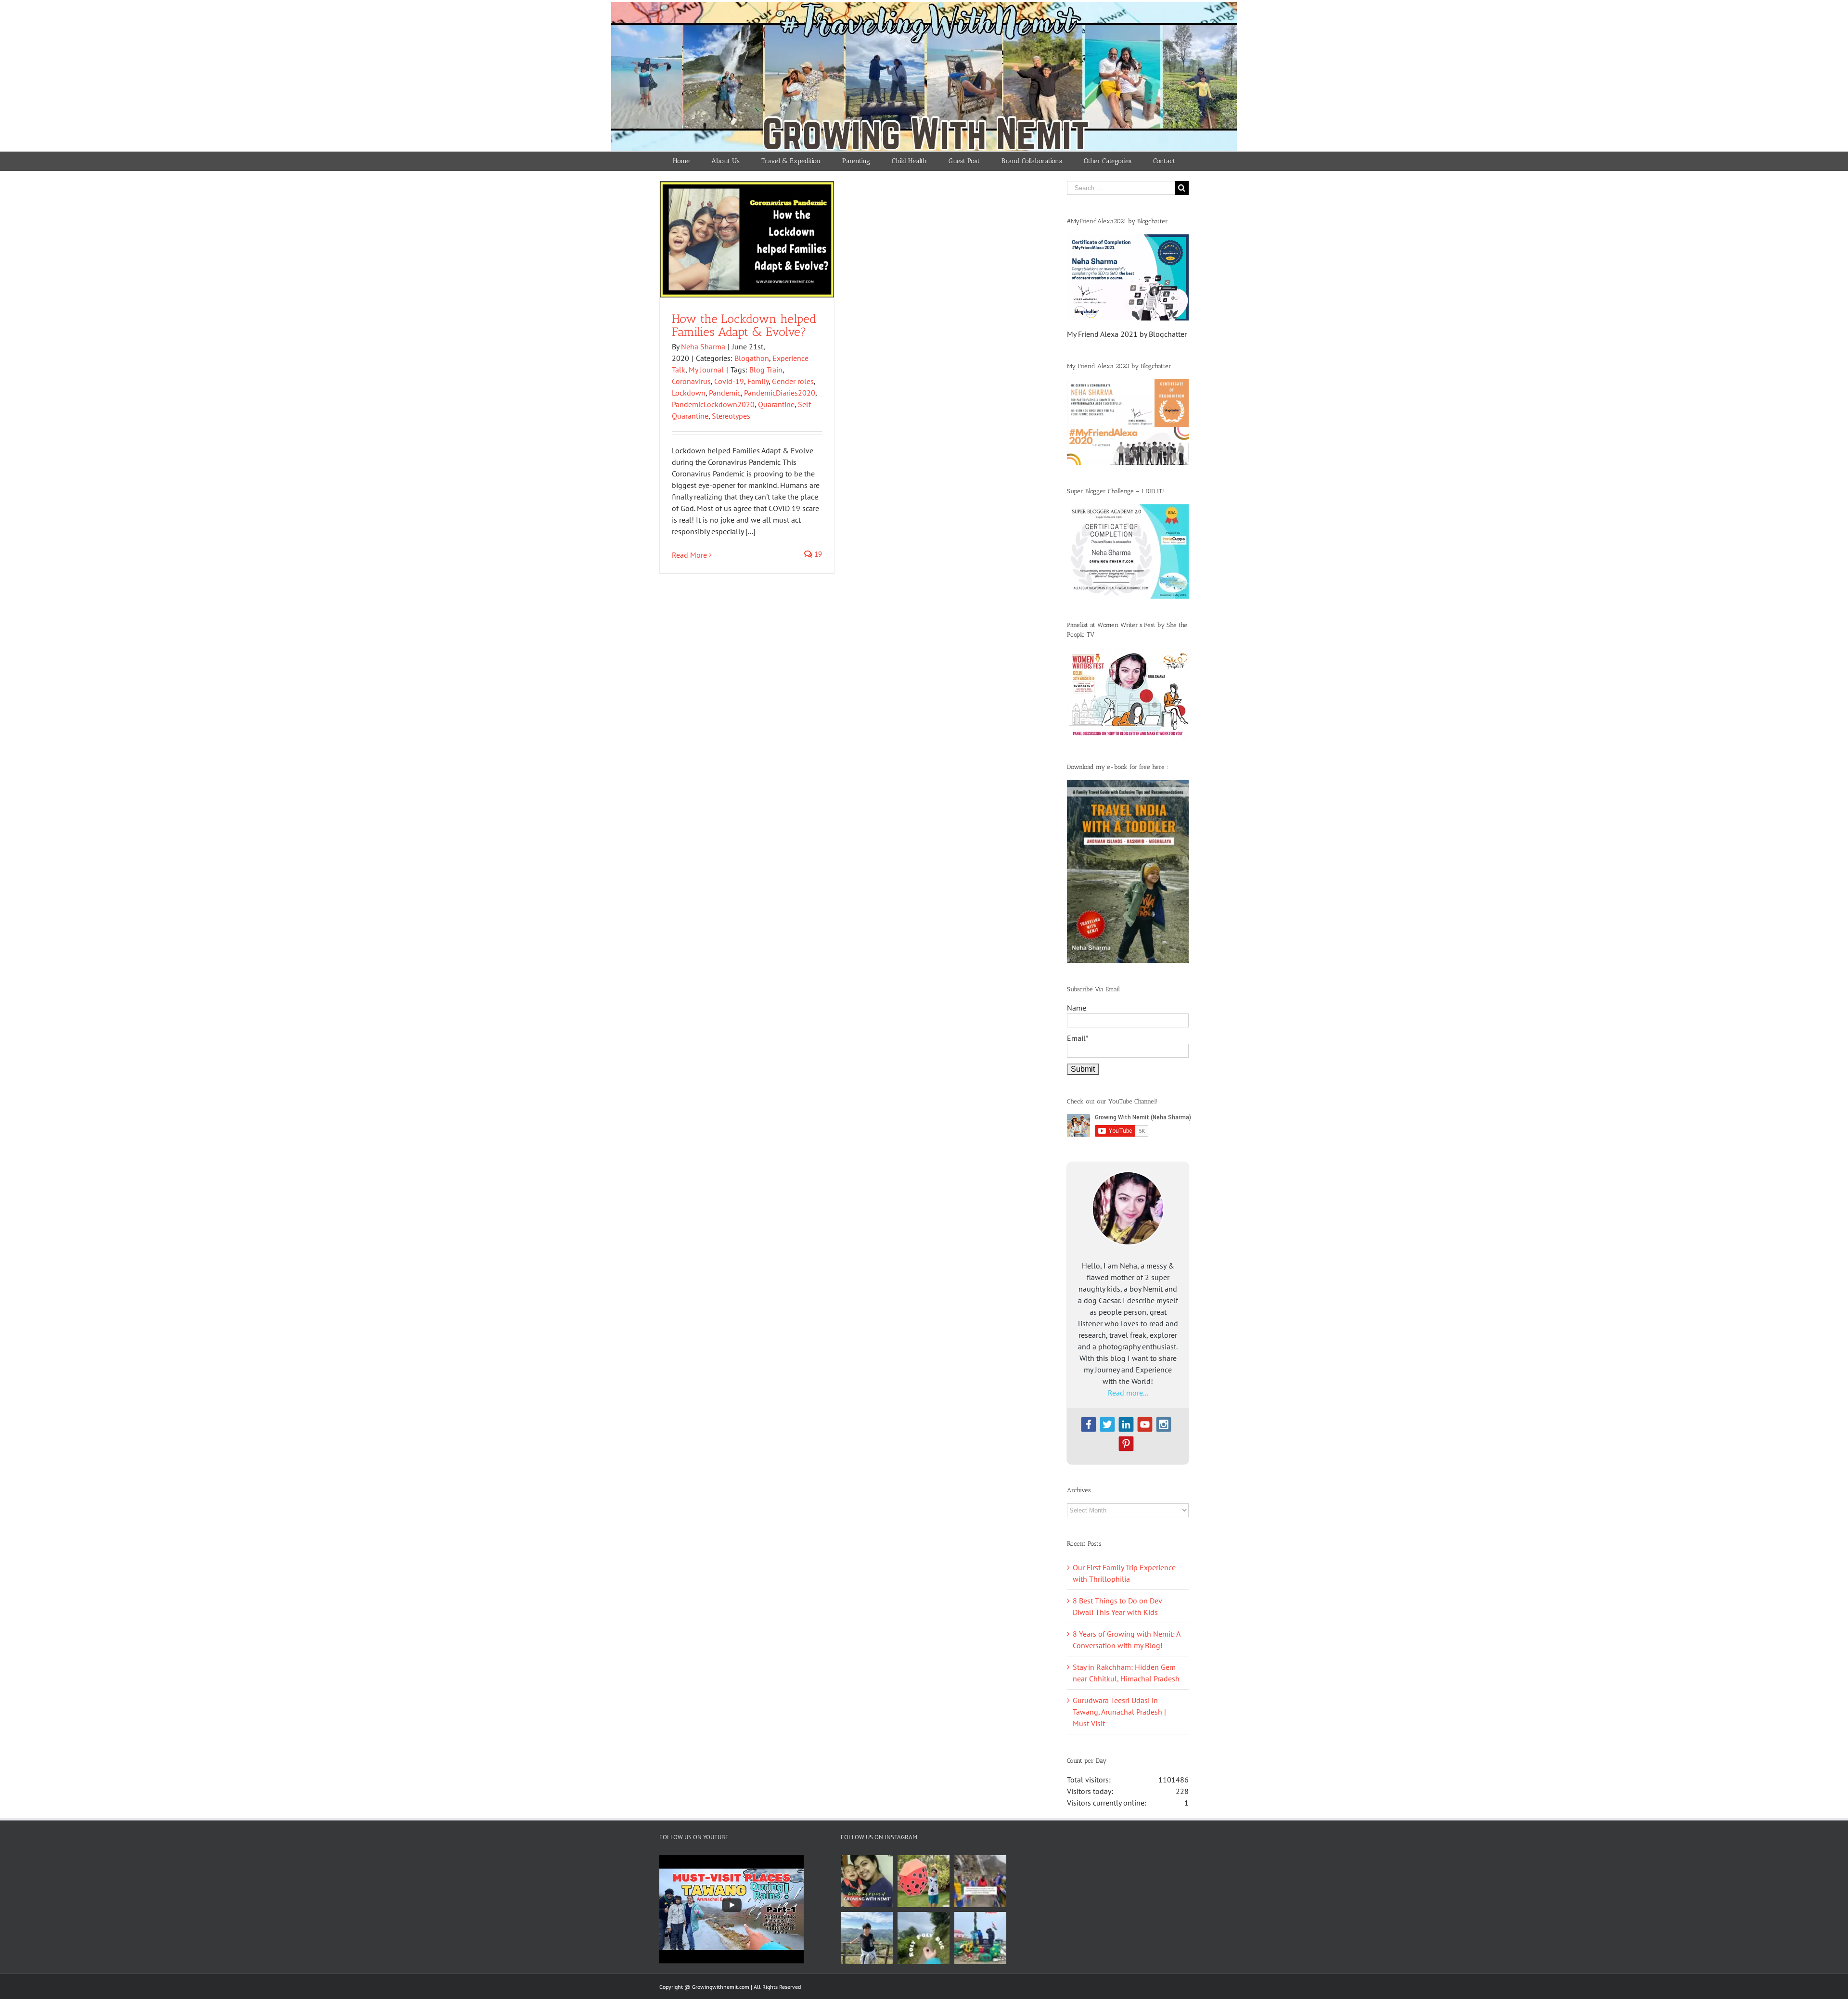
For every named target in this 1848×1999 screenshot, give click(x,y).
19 (817, 554)
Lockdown (689, 393)
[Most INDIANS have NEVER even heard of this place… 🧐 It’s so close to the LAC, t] (980, 1881)
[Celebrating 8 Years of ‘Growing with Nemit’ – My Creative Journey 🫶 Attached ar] (867, 1881)
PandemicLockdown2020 (713, 404)
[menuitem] (681, 161)
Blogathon (752, 358)
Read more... (1128, 1393)
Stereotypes (731, 416)
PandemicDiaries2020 (780, 393)
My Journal (706, 370)
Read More (689, 555)
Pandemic (725, 393)
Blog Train (766, 370)
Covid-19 (729, 381)
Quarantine (776, 404)
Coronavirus (691, 381)
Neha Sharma (703, 346)
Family (758, 381)
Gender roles (793, 381)
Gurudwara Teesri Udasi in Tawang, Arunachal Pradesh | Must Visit (1119, 1712)
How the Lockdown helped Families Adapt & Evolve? (744, 325)
